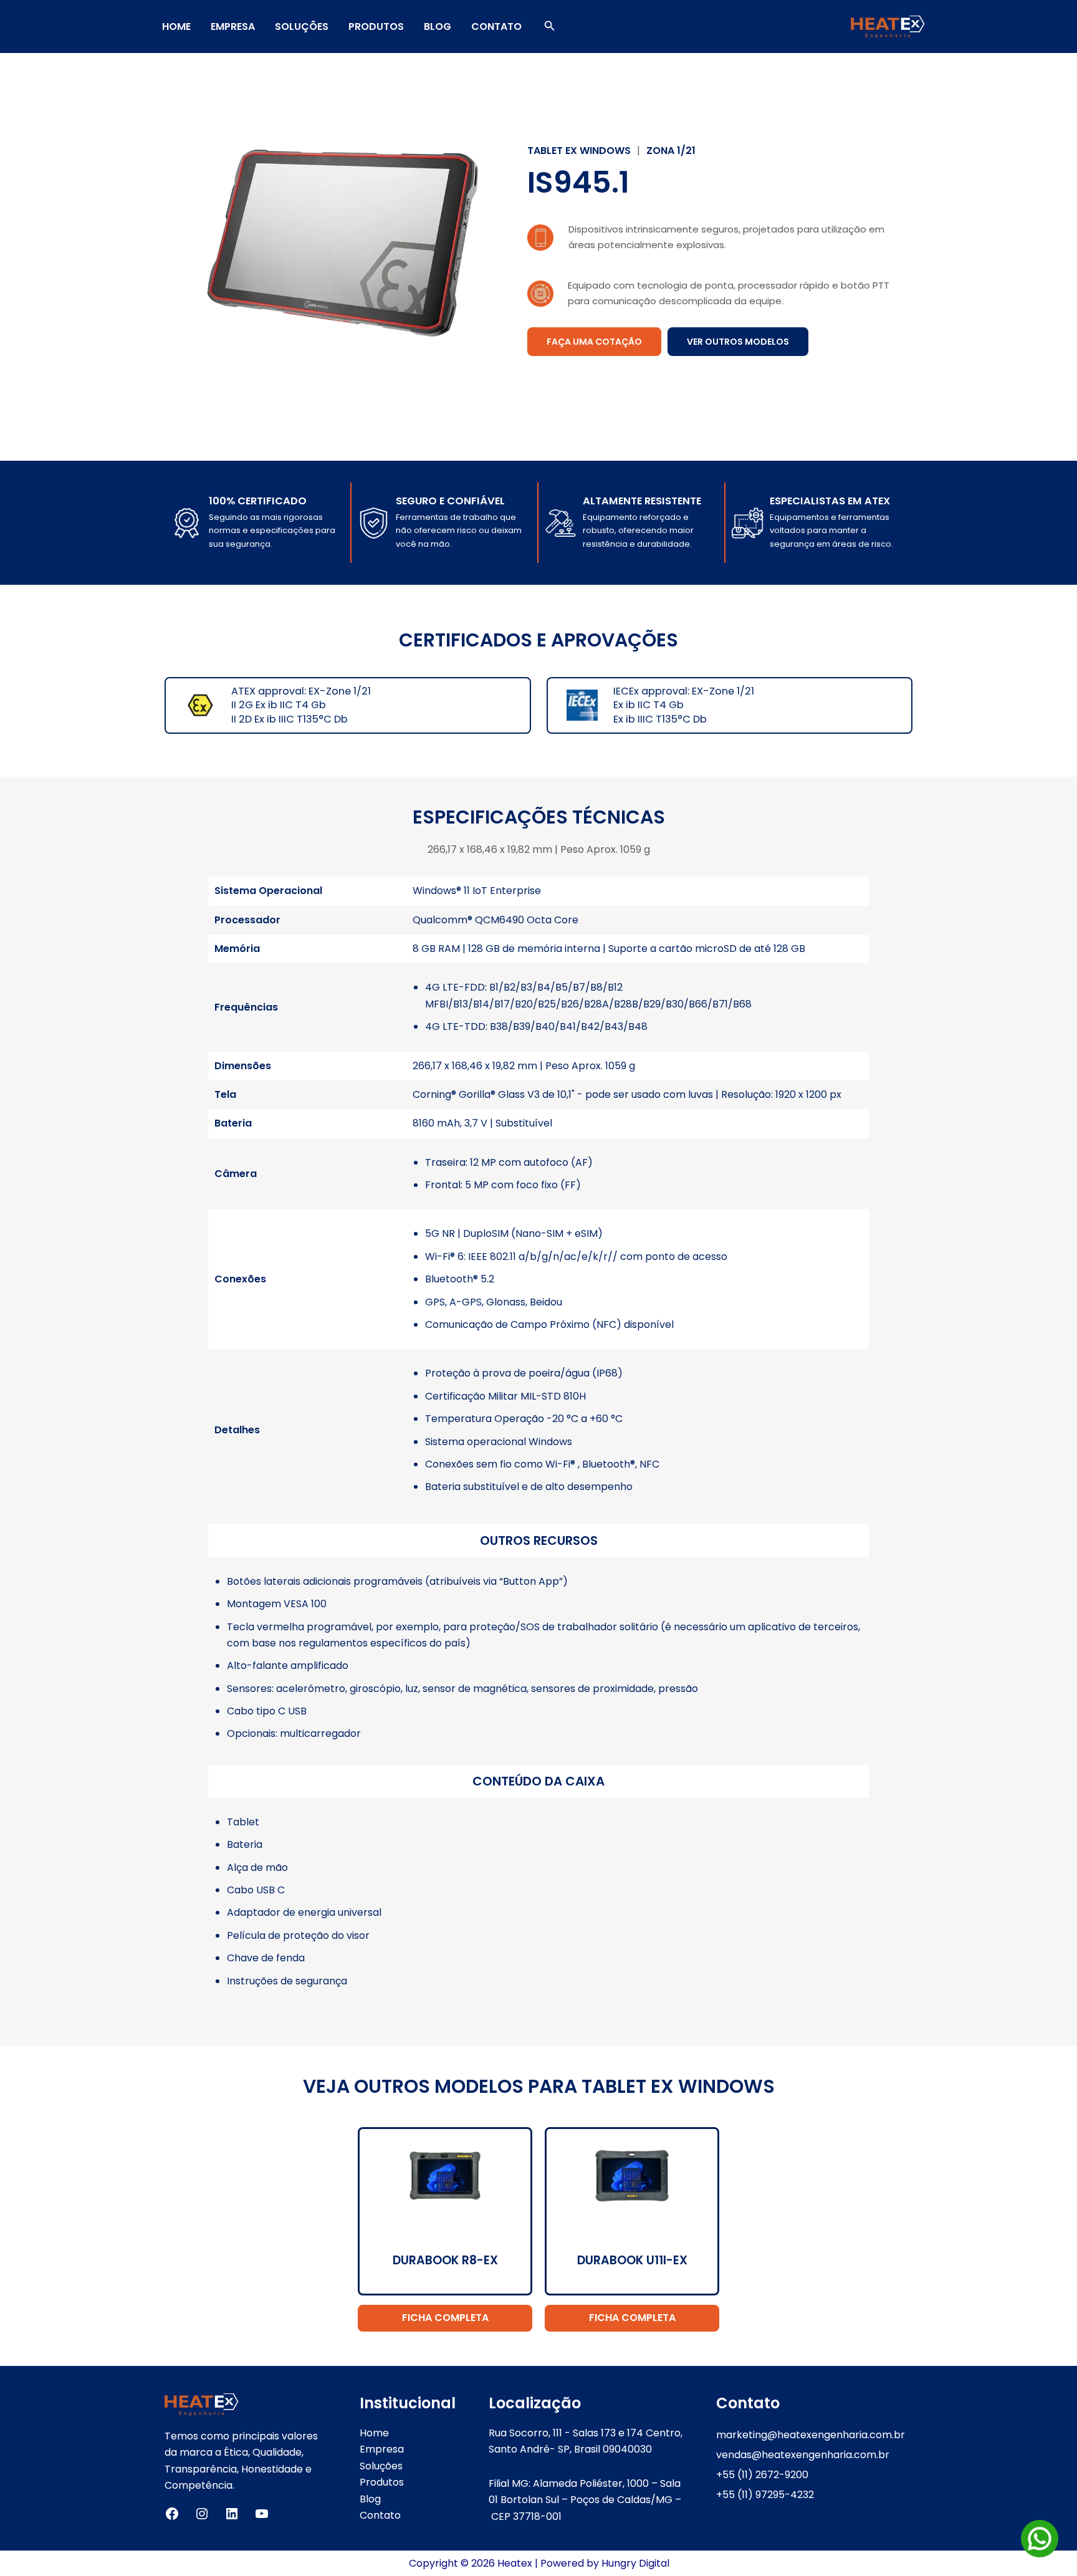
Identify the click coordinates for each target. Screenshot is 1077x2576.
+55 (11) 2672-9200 (762, 2475)
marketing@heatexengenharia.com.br (811, 2435)
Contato (496, 26)
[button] (550, 27)
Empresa (233, 26)
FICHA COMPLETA (445, 2318)
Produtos (376, 26)
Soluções (302, 26)
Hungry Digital (635, 2563)
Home (176, 26)
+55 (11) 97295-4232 (765, 2495)
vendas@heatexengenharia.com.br (803, 2455)
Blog (438, 26)
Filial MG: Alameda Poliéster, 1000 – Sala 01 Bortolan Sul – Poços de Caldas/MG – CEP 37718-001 (585, 2500)
